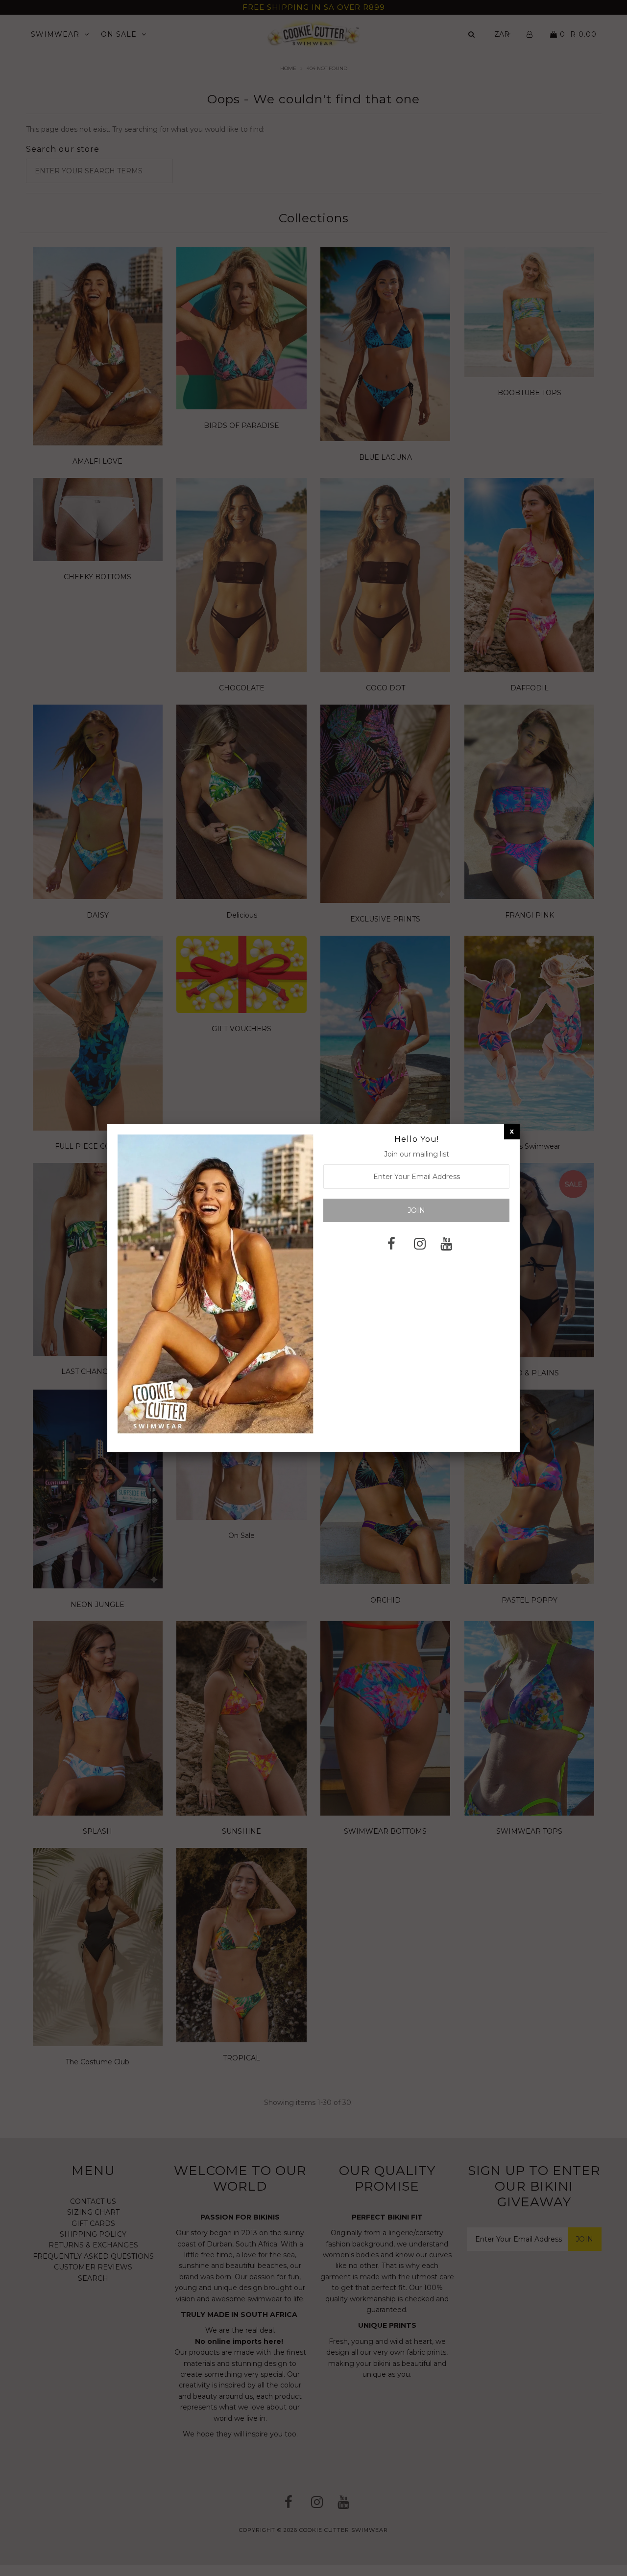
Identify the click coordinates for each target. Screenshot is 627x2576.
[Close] (512, 1131)
